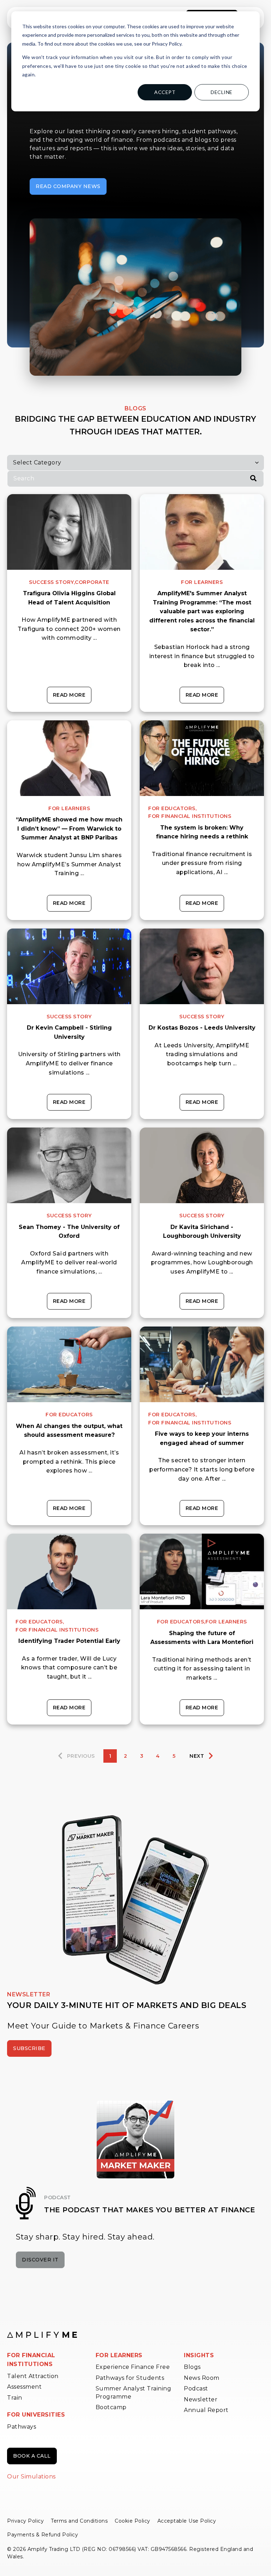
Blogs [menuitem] (192, 2367)
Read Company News (68, 186)
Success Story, (52, 582)
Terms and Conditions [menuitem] (79, 2521)
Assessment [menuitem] (24, 2387)
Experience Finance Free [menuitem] (133, 2367)
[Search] (253, 479)
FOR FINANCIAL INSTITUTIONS (31, 2360)
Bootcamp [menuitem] (111, 2407)
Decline (222, 92)
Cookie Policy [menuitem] (133, 2521)
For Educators (69, 1415)
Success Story (69, 1017)
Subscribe (29, 2048)
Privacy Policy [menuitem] (25, 2521)
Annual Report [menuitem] (206, 2410)
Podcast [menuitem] (196, 2388)
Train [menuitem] (15, 2398)
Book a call (32, 2456)
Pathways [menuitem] (22, 2427)
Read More (69, 695)
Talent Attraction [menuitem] (33, 2376)
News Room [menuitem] (202, 2378)
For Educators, (172, 808)
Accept (165, 92)
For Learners (202, 582)
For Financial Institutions (190, 816)
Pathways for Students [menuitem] (130, 2378)
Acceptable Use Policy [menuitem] (187, 2521)
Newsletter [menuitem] (201, 2399)
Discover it (40, 2260)
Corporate (92, 582)
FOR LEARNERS (119, 2355)
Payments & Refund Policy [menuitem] (43, 2535)
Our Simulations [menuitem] (31, 2477)
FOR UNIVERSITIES (36, 2415)
